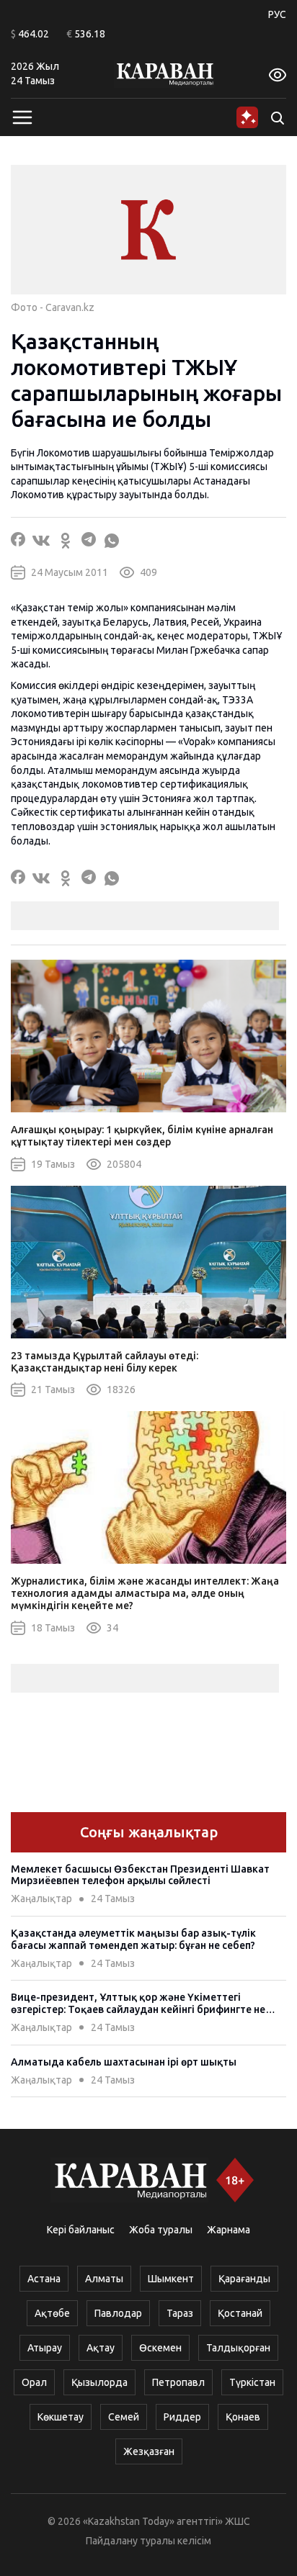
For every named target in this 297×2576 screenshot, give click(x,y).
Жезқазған (149, 2451)
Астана (44, 2279)
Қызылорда (99, 2382)
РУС (277, 14)
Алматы (104, 2279)
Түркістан (252, 2382)
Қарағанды (244, 2279)
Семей (124, 2417)
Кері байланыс (81, 2230)
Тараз (180, 2313)
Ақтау (101, 2348)
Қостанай (240, 2313)
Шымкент (171, 2279)
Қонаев (243, 2417)
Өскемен (160, 2348)
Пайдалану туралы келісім (148, 2541)
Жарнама (229, 2230)
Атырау (45, 2348)
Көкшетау (61, 2417)
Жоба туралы (161, 2230)
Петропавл (178, 2382)
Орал (34, 2382)
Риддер (182, 2417)
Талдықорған (238, 2348)
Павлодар (118, 2313)
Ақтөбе (52, 2313)
